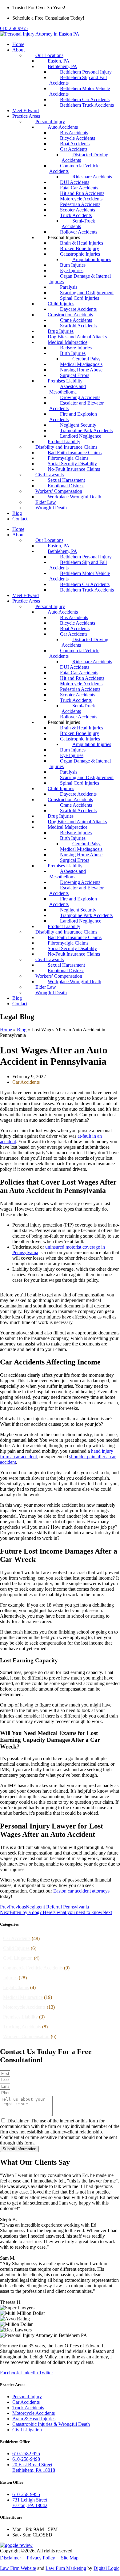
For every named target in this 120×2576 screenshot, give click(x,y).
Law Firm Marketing (66, 2568)
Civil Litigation (18, 1958)
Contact (20, 519)
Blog (17, 513)
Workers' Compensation (26, 2036)
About (18, 50)
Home (18, 44)
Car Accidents (26, 1082)
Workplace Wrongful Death (74, 497)
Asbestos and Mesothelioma (68, 389)
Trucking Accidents (22, 2027)
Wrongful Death (51, 508)
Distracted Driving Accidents (85, 157)
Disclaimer (10, 2558)
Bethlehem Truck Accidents (87, 105)
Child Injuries (16, 1948)
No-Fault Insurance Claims (74, 469)
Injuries (10, 1978)
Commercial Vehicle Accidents (74, 168)
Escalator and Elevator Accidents (76, 406)
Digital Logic (106, 2568)
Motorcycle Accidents (24, 2007)
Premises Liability (20, 2017)
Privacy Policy (41, 2558)
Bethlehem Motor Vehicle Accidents (80, 91)
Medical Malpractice (23, 1997)
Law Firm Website (18, 2568)
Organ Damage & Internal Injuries (80, 279)
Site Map (70, 2558)
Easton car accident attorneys (81, 1891)
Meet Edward (26, 110)
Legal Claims (16, 1987)
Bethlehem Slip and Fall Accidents (78, 80)
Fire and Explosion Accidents (73, 417)
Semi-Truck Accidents (78, 224)
